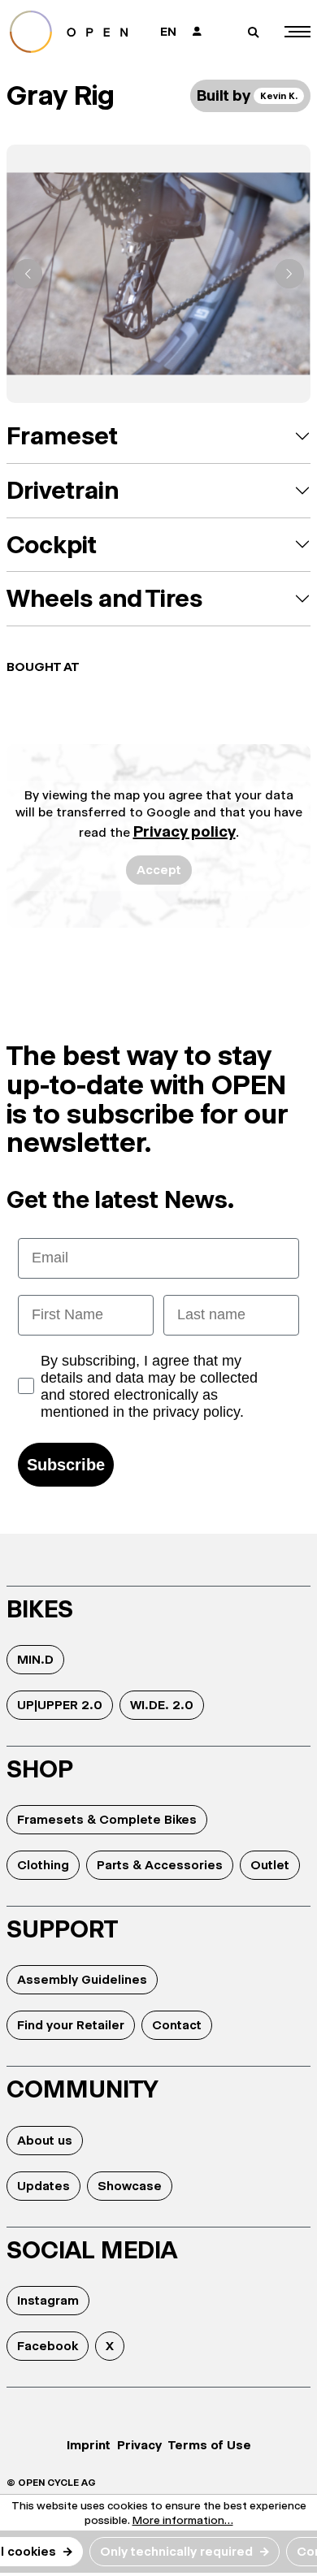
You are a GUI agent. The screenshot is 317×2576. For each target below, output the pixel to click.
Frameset (62, 436)
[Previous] (28, 274)
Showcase (130, 2186)
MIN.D (35, 1659)
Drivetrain (63, 490)
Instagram (48, 2300)
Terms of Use (210, 2445)
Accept (159, 870)
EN (168, 31)
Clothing (43, 1865)
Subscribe (66, 1465)
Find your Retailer (71, 2025)
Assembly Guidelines (82, 1979)
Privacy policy (185, 831)
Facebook (48, 2346)
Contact (177, 2025)
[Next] (289, 274)
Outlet (270, 1865)
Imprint (89, 2445)
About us (45, 2140)
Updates (43, 2186)
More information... (183, 2520)
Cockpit (52, 545)
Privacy (139, 2445)
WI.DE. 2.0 (162, 1705)
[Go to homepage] (74, 32)
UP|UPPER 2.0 (60, 1705)
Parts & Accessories (160, 1865)
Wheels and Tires (104, 598)
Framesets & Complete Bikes (107, 1819)
